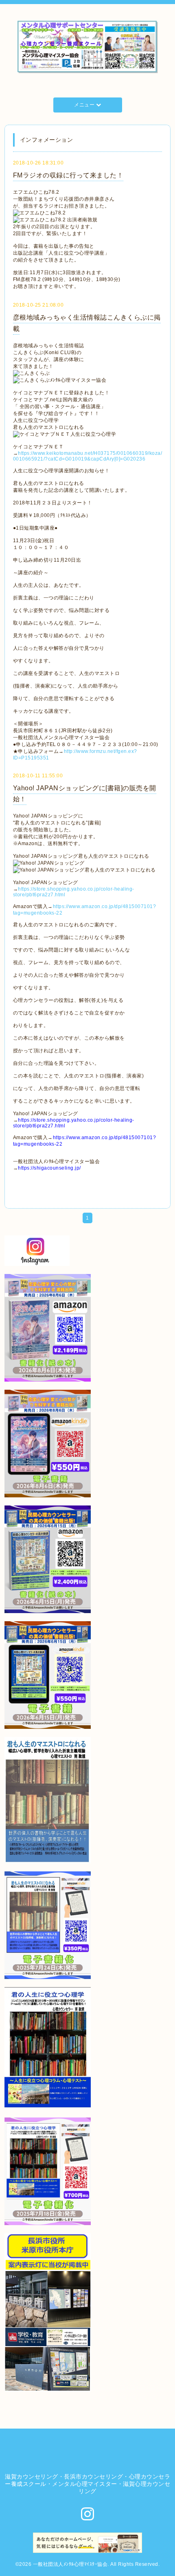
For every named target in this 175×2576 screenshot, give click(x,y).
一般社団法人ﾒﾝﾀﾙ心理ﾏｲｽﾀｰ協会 (70, 2564)
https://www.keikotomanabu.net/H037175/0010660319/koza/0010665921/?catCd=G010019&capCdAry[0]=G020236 (88, 456)
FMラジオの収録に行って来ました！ (68, 175)
